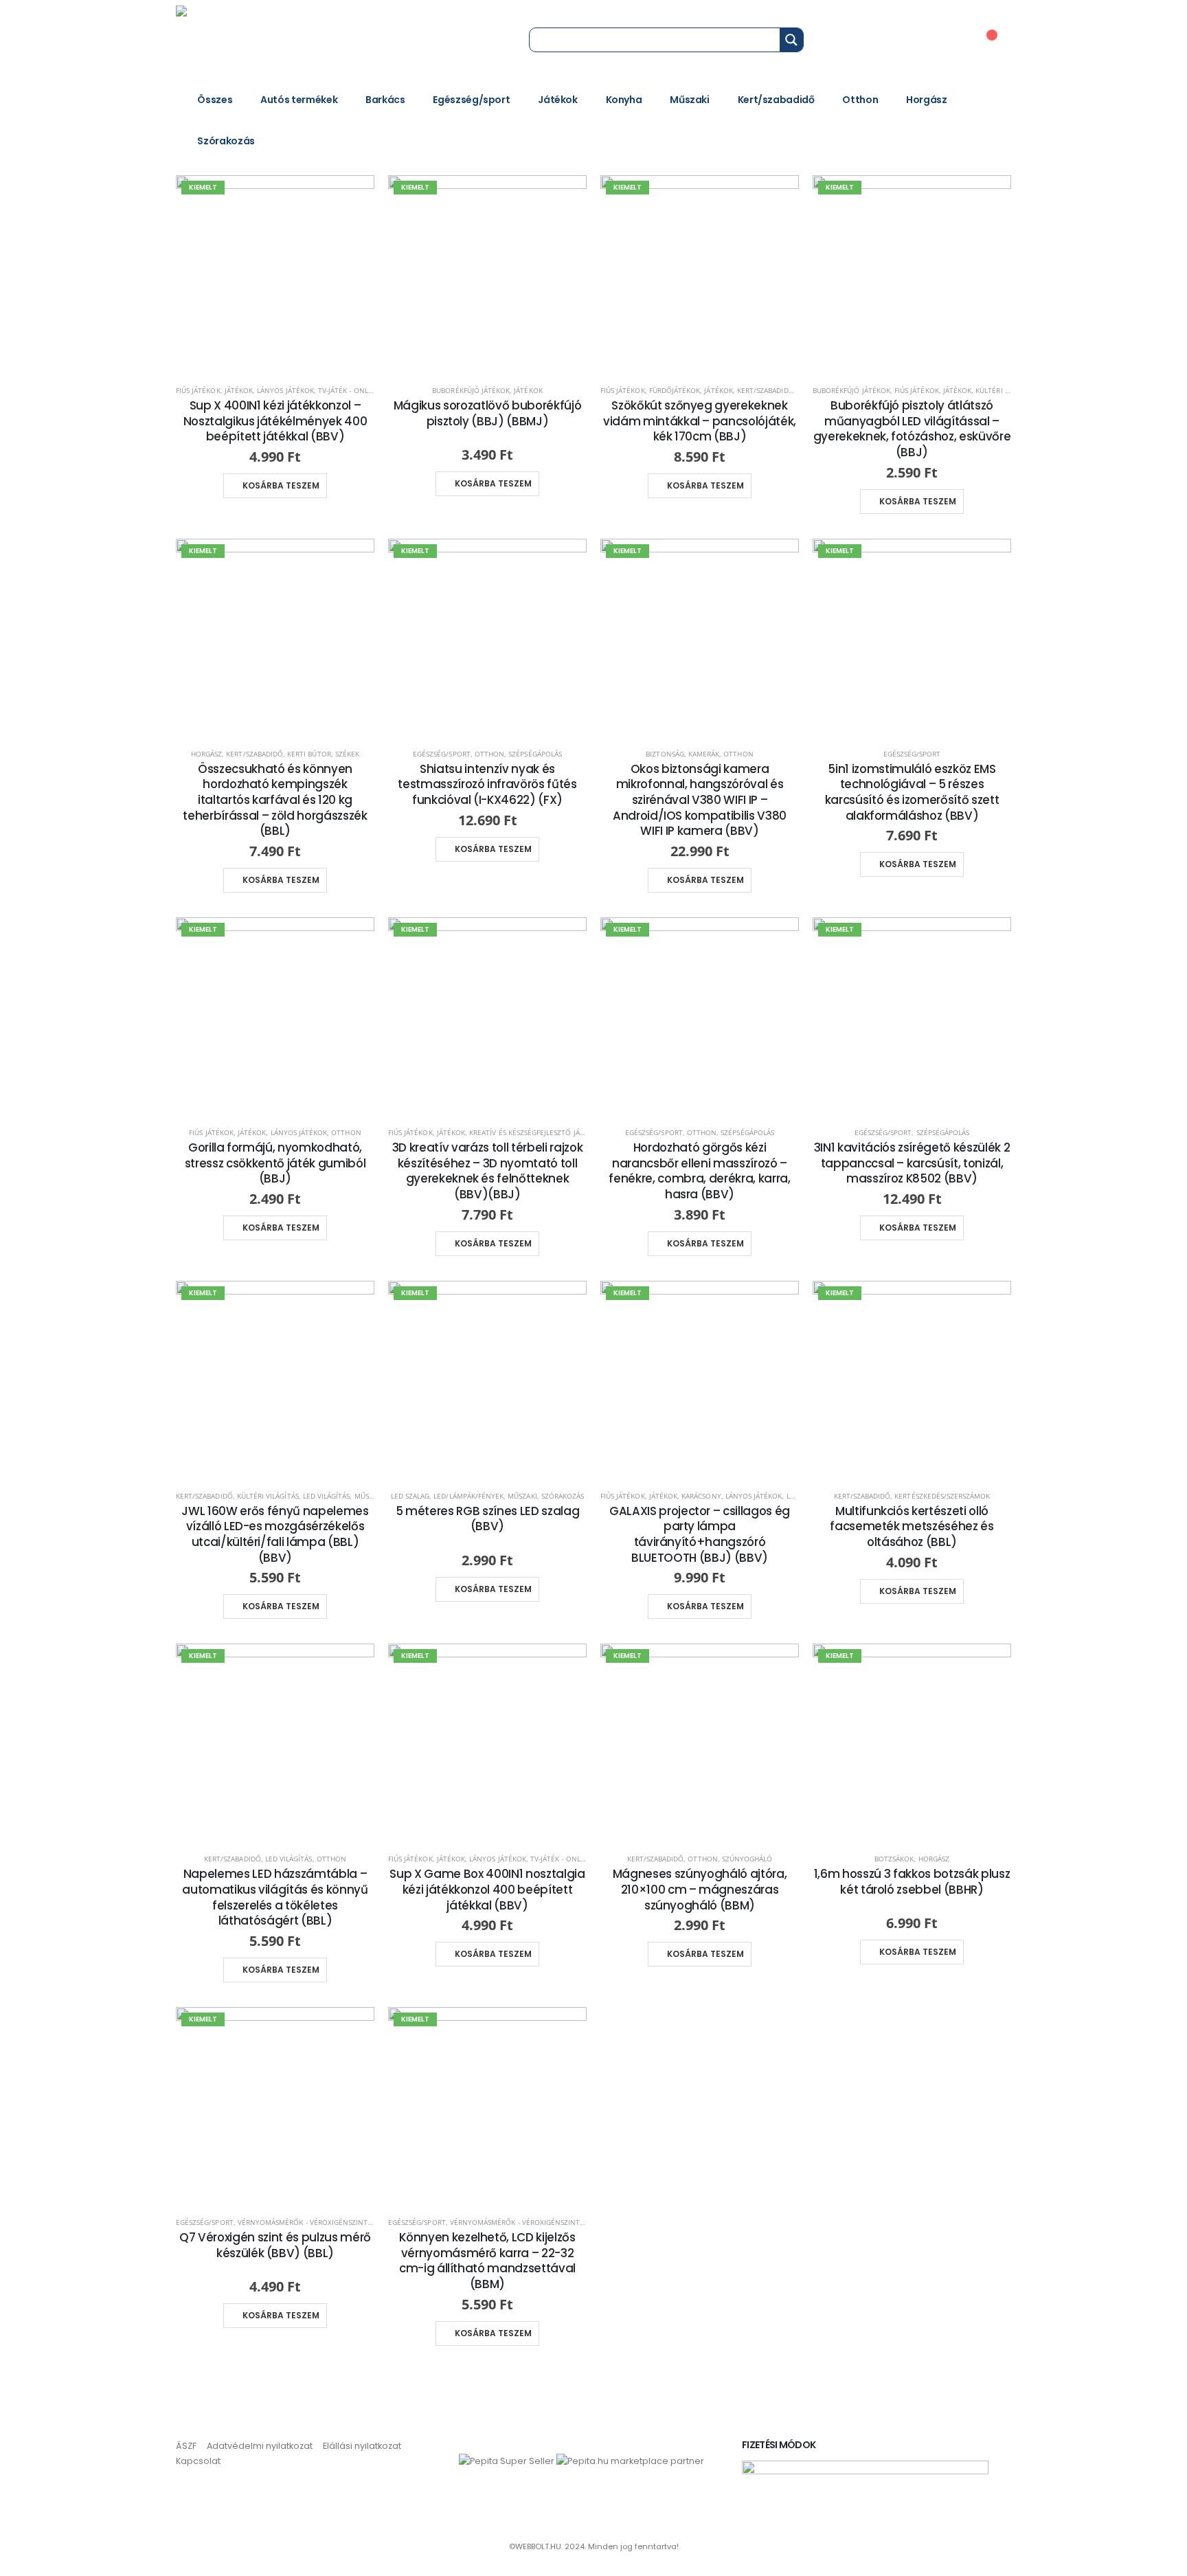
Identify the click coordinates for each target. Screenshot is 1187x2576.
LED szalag (410, 1496)
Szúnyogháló (747, 1859)
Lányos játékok (285, 390)
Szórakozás (226, 141)
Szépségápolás (535, 754)
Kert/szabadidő (776, 100)
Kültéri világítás (268, 1496)
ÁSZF (186, 2446)
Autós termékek (299, 100)
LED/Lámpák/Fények (468, 1496)
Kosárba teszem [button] (281, 485)
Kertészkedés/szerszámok (942, 1496)
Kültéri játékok (1004, 390)
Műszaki (690, 100)
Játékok (558, 100)
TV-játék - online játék (359, 390)
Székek (347, 754)
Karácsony (701, 1496)
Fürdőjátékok (675, 390)
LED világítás (327, 1496)
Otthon (860, 100)
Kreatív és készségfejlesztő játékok (535, 1132)
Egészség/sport (471, 100)
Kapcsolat (198, 2461)
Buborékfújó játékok (471, 390)
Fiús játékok (198, 390)
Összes (215, 100)
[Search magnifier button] (791, 40)
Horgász (927, 100)
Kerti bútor (309, 754)
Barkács (385, 100)
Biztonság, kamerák (682, 754)
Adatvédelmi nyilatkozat (260, 2446)
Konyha (624, 100)
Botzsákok (894, 1859)
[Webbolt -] (269, 39)
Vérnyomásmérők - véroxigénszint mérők (316, 2222)
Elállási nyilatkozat (362, 2446)
